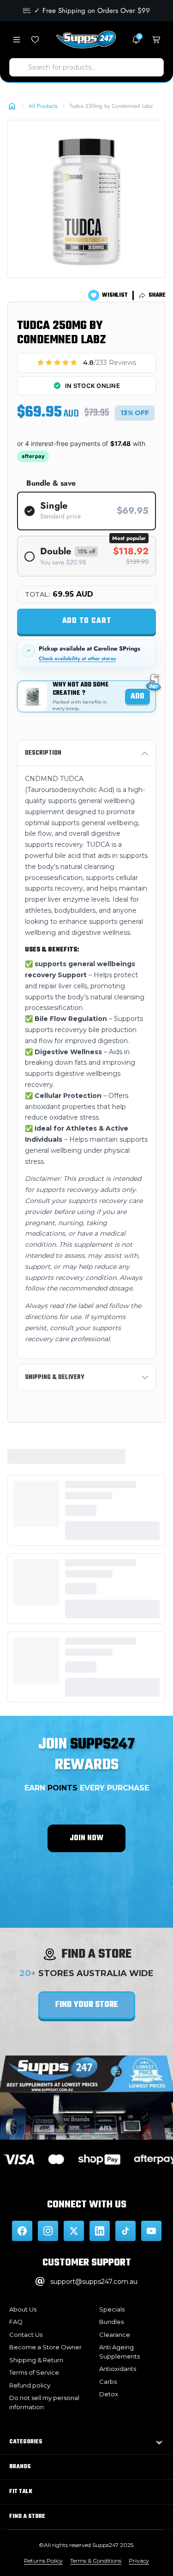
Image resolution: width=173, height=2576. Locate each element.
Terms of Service (34, 2372)
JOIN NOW (86, 1838)
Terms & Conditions (96, 2561)
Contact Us (26, 2335)
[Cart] (156, 40)
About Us (23, 2309)
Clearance (115, 2335)
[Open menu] (17, 40)
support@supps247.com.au (94, 2282)
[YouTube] (151, 2231)
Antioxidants (118, 2369)
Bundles (111, 2322)
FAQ (16, 2322)
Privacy (139, 2561)
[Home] (12, 106)
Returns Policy (43, 2561)
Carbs (108, 2382)
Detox (109, 2394)
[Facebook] (22, 2231)
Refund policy (30, 2385)
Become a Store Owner (45, 2347)
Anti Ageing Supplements (119, 2352)
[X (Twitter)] (74, 2231)
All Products (43, 106)
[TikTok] (125, 2231)
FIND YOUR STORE (87, 2005)
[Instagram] (48, 2231)
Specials (112, 2309)
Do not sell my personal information (44, 2402)
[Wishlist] (35, 40)
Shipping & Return (36, 2360)
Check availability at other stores (77, 659)
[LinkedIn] (100, 2231)
